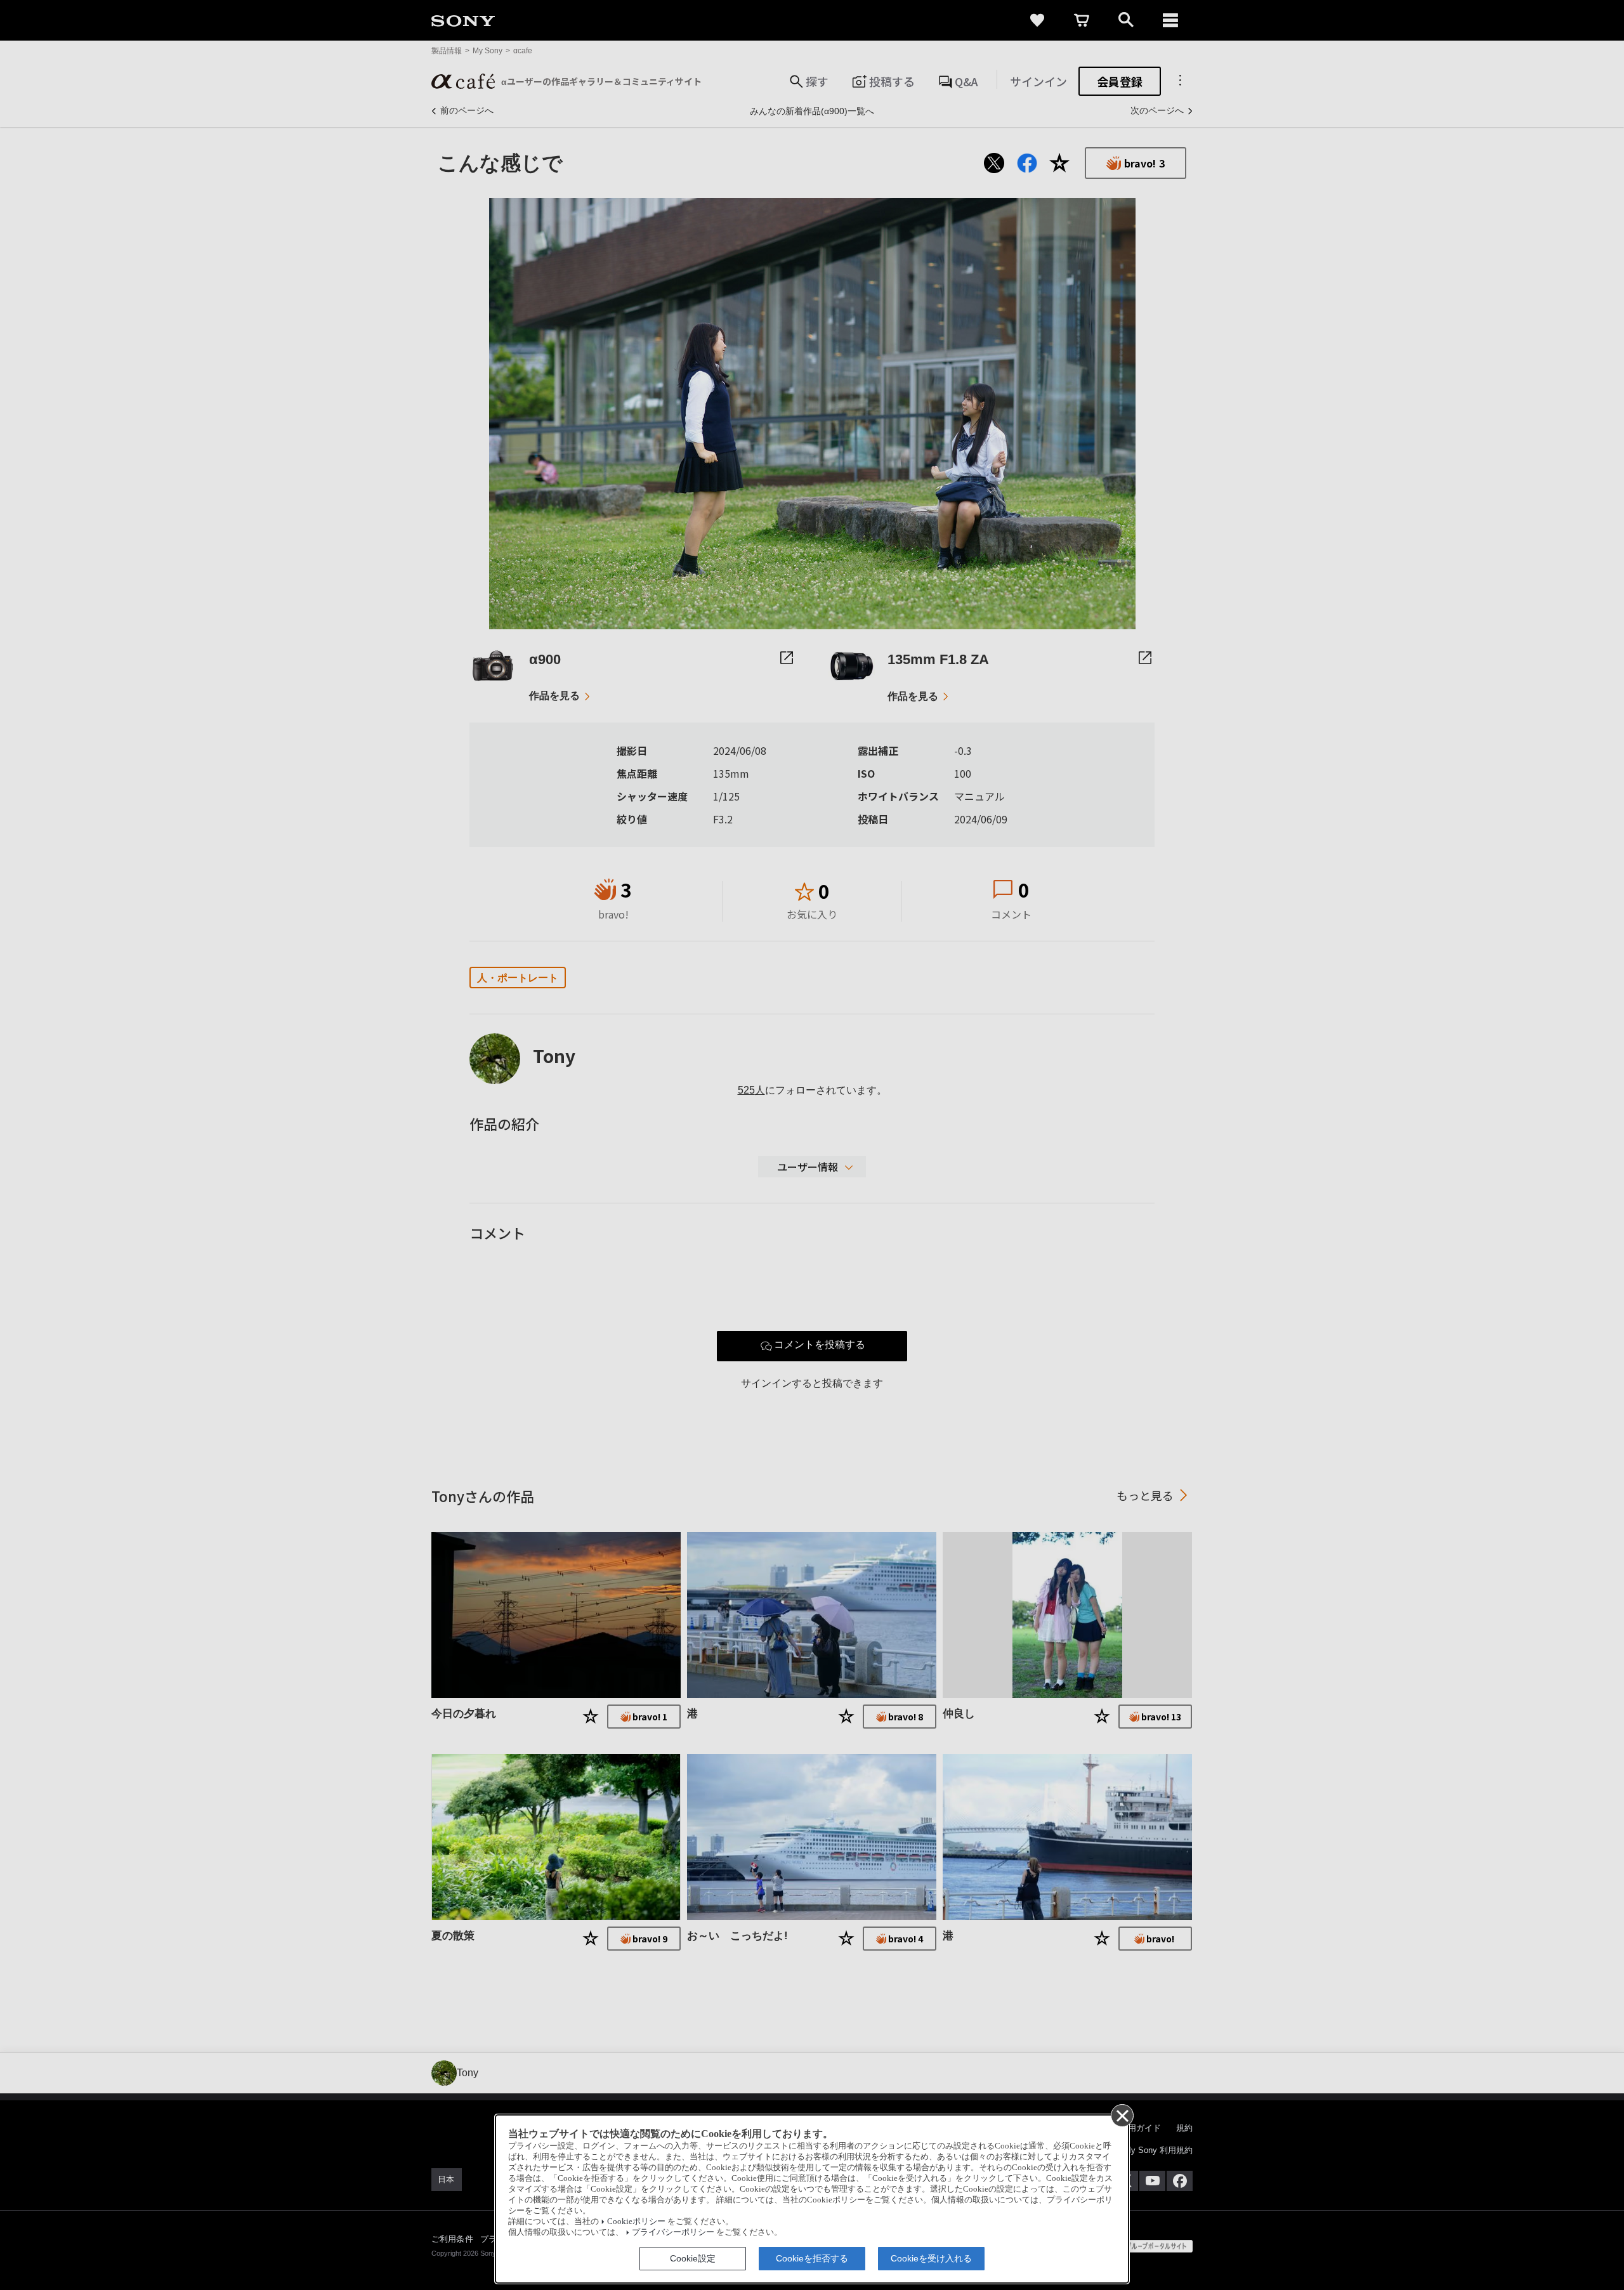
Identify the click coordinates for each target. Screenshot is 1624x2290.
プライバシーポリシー (673, 2232)
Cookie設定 (693, 2258)
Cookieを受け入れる (931, 2258)
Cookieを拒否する (812, 2258)
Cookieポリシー (636, 2221)
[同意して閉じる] (1122, 2115)
